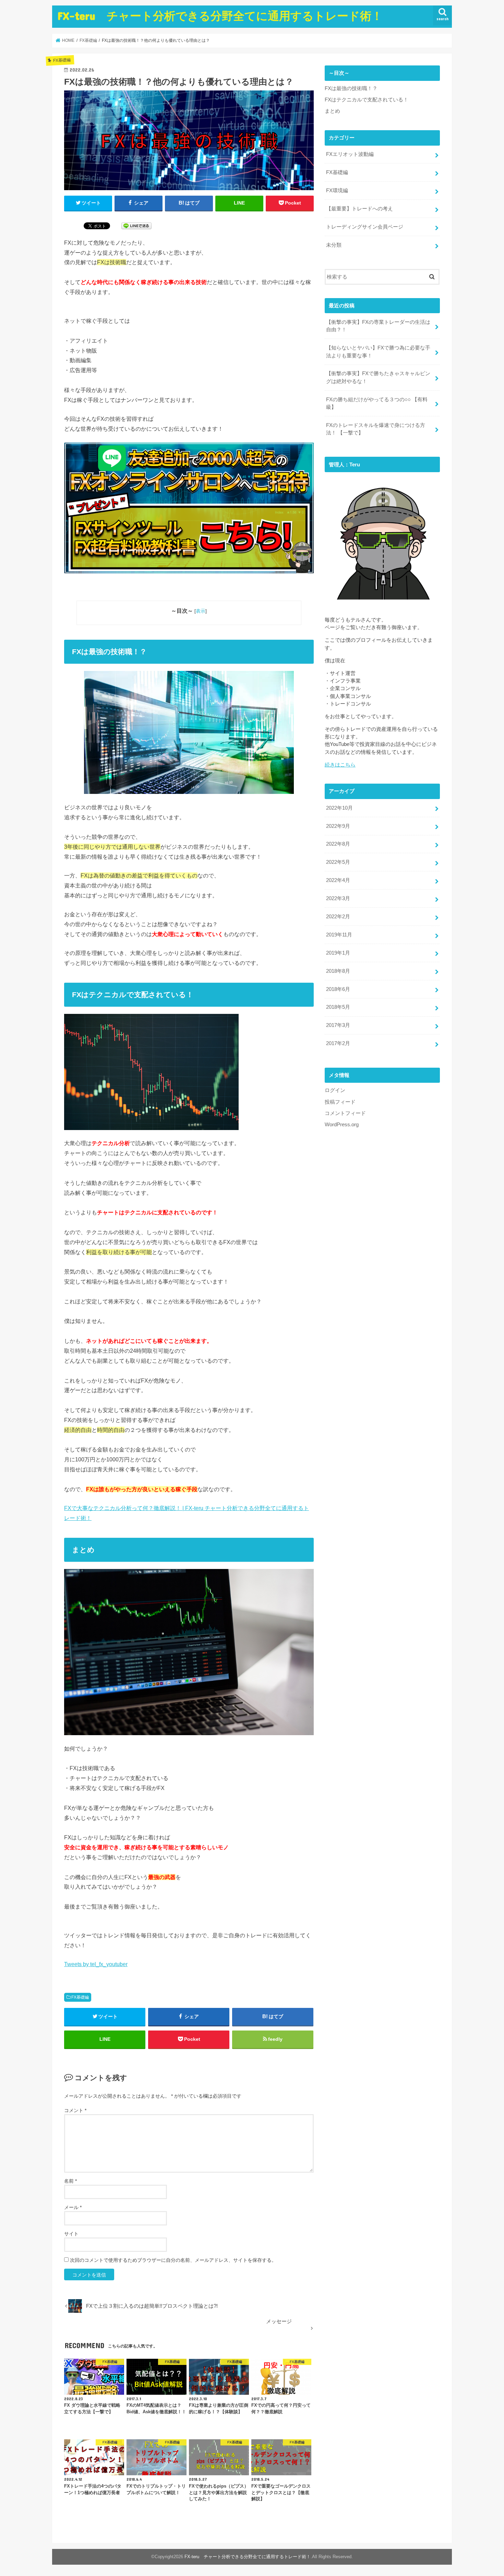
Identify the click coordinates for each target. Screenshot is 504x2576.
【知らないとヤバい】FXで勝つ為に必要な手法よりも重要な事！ (378, 352)
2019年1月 (338, 953)
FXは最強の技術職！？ (351, 88)
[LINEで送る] (136, 225)
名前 (70, 2181)
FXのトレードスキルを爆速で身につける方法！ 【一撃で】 (376, 429)
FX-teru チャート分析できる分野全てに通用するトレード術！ (220, 16)
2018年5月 (338, 1007)
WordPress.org (342, 1125)
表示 (201, 611)
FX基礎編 (80, 1997)
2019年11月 (339, 935)
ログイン (335, 1090)
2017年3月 (338, 1025)
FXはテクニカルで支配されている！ (367, 100)
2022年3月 (338, 898)
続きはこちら (340, 765)
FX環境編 (337, 191)
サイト (71, 2234)
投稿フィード (340, 1102)
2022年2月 (338, 917)
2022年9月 (338, 826)
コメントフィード (345, 1113)
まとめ (332, 111)
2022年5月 (338, 862)
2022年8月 (338, 844)
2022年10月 (339, 808)
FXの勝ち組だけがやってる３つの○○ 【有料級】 (377, 403)
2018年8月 (338, 971)
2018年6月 (338, 989)
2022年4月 (338, 880)
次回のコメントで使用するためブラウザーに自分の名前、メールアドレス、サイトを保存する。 (173, 2260)
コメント (75, 2110)
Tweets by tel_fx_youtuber (96, 1964)
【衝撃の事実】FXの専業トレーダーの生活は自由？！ (378, 326)
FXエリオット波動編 (350, 154)
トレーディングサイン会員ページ (365, 227)
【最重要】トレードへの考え (359, 209)
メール (73, 2207)
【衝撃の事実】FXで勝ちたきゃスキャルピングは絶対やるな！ (378, 377)
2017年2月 (338, 1043)
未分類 (334, 245)
